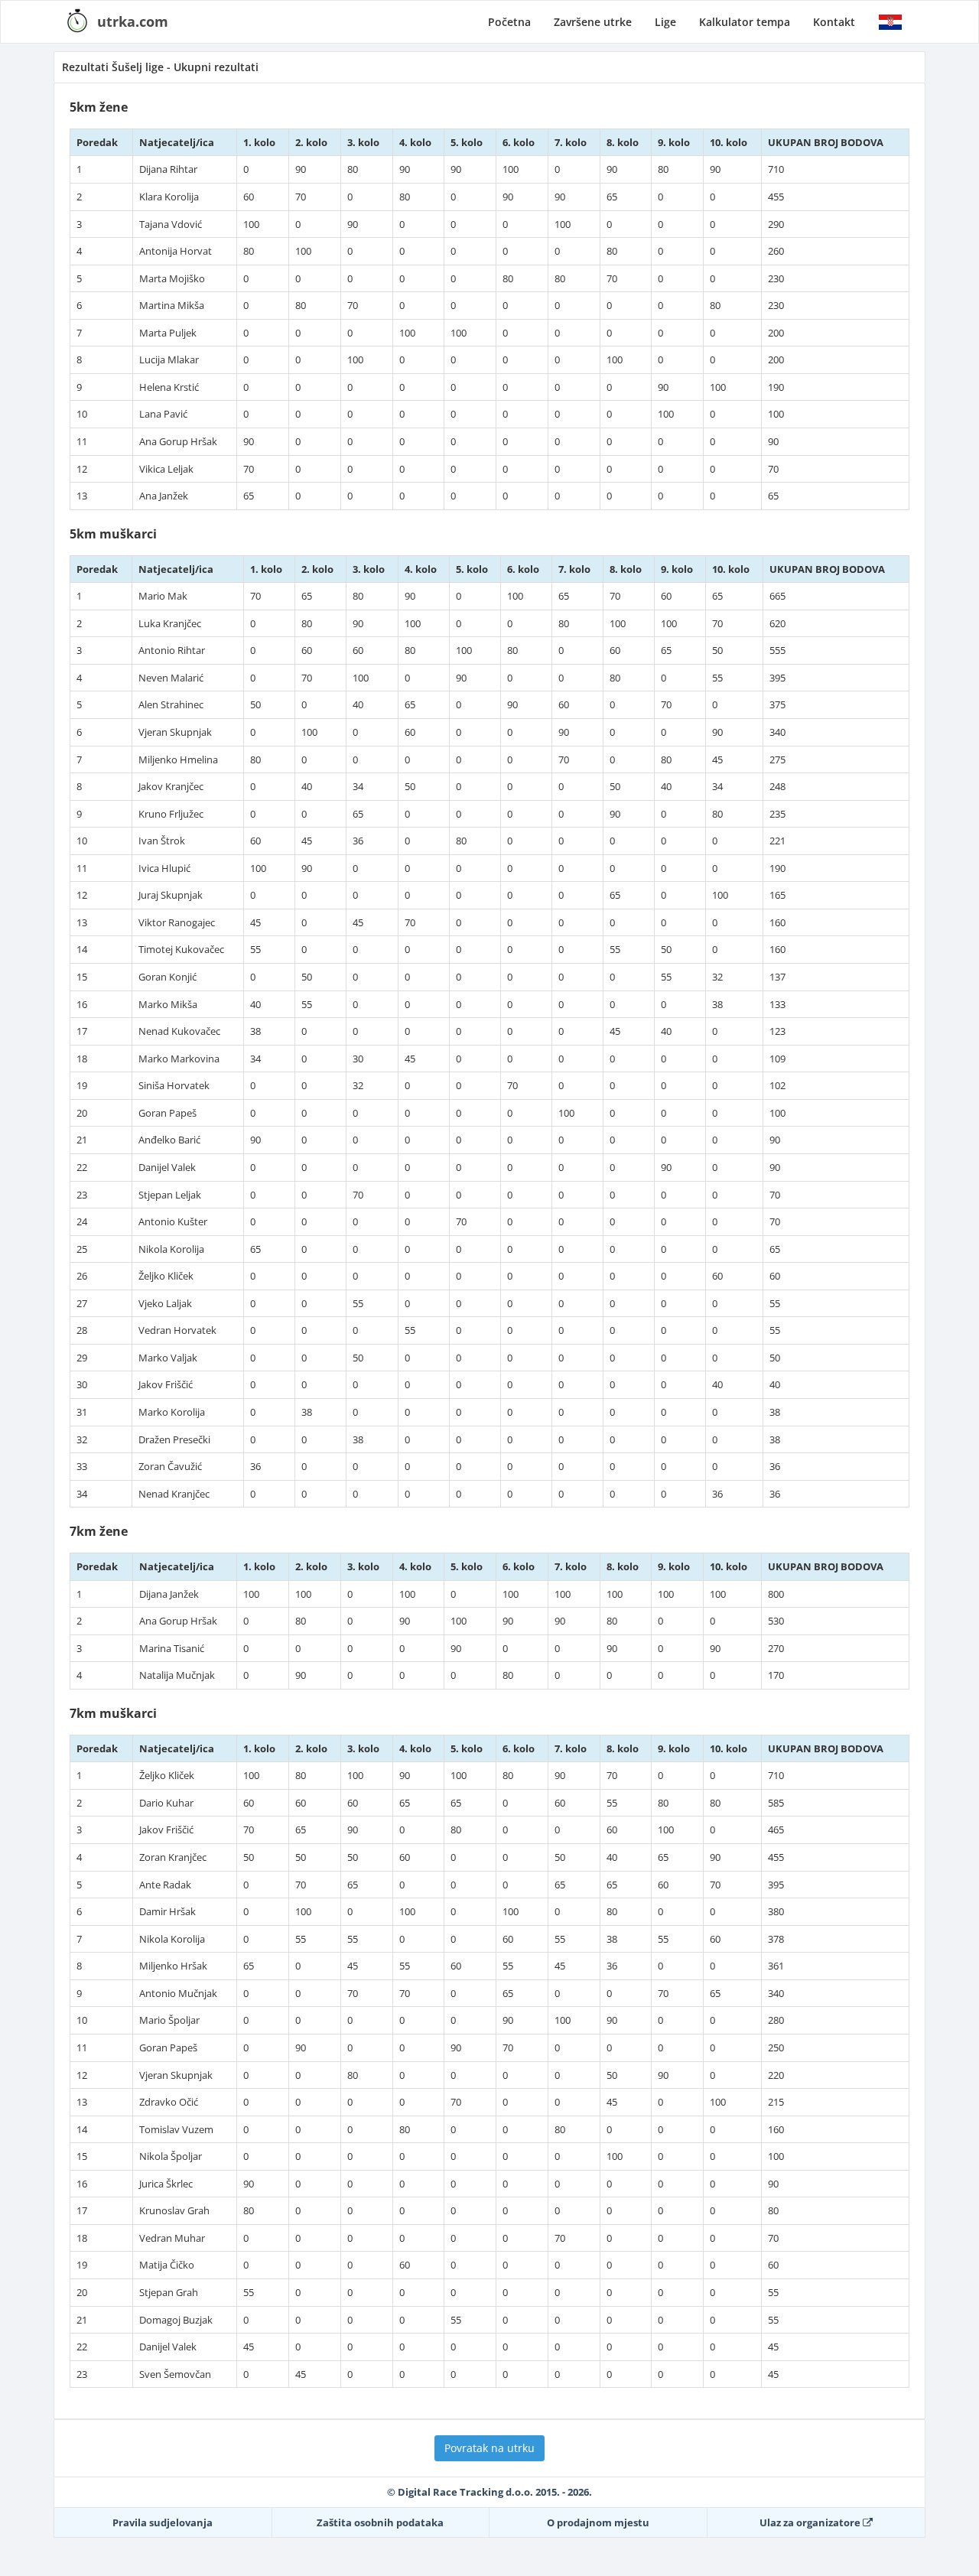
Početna (509, 22)
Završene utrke (593, 22)
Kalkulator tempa (745, 22)
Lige (665, 22)
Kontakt (834, 22)
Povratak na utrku (489, 2448)
